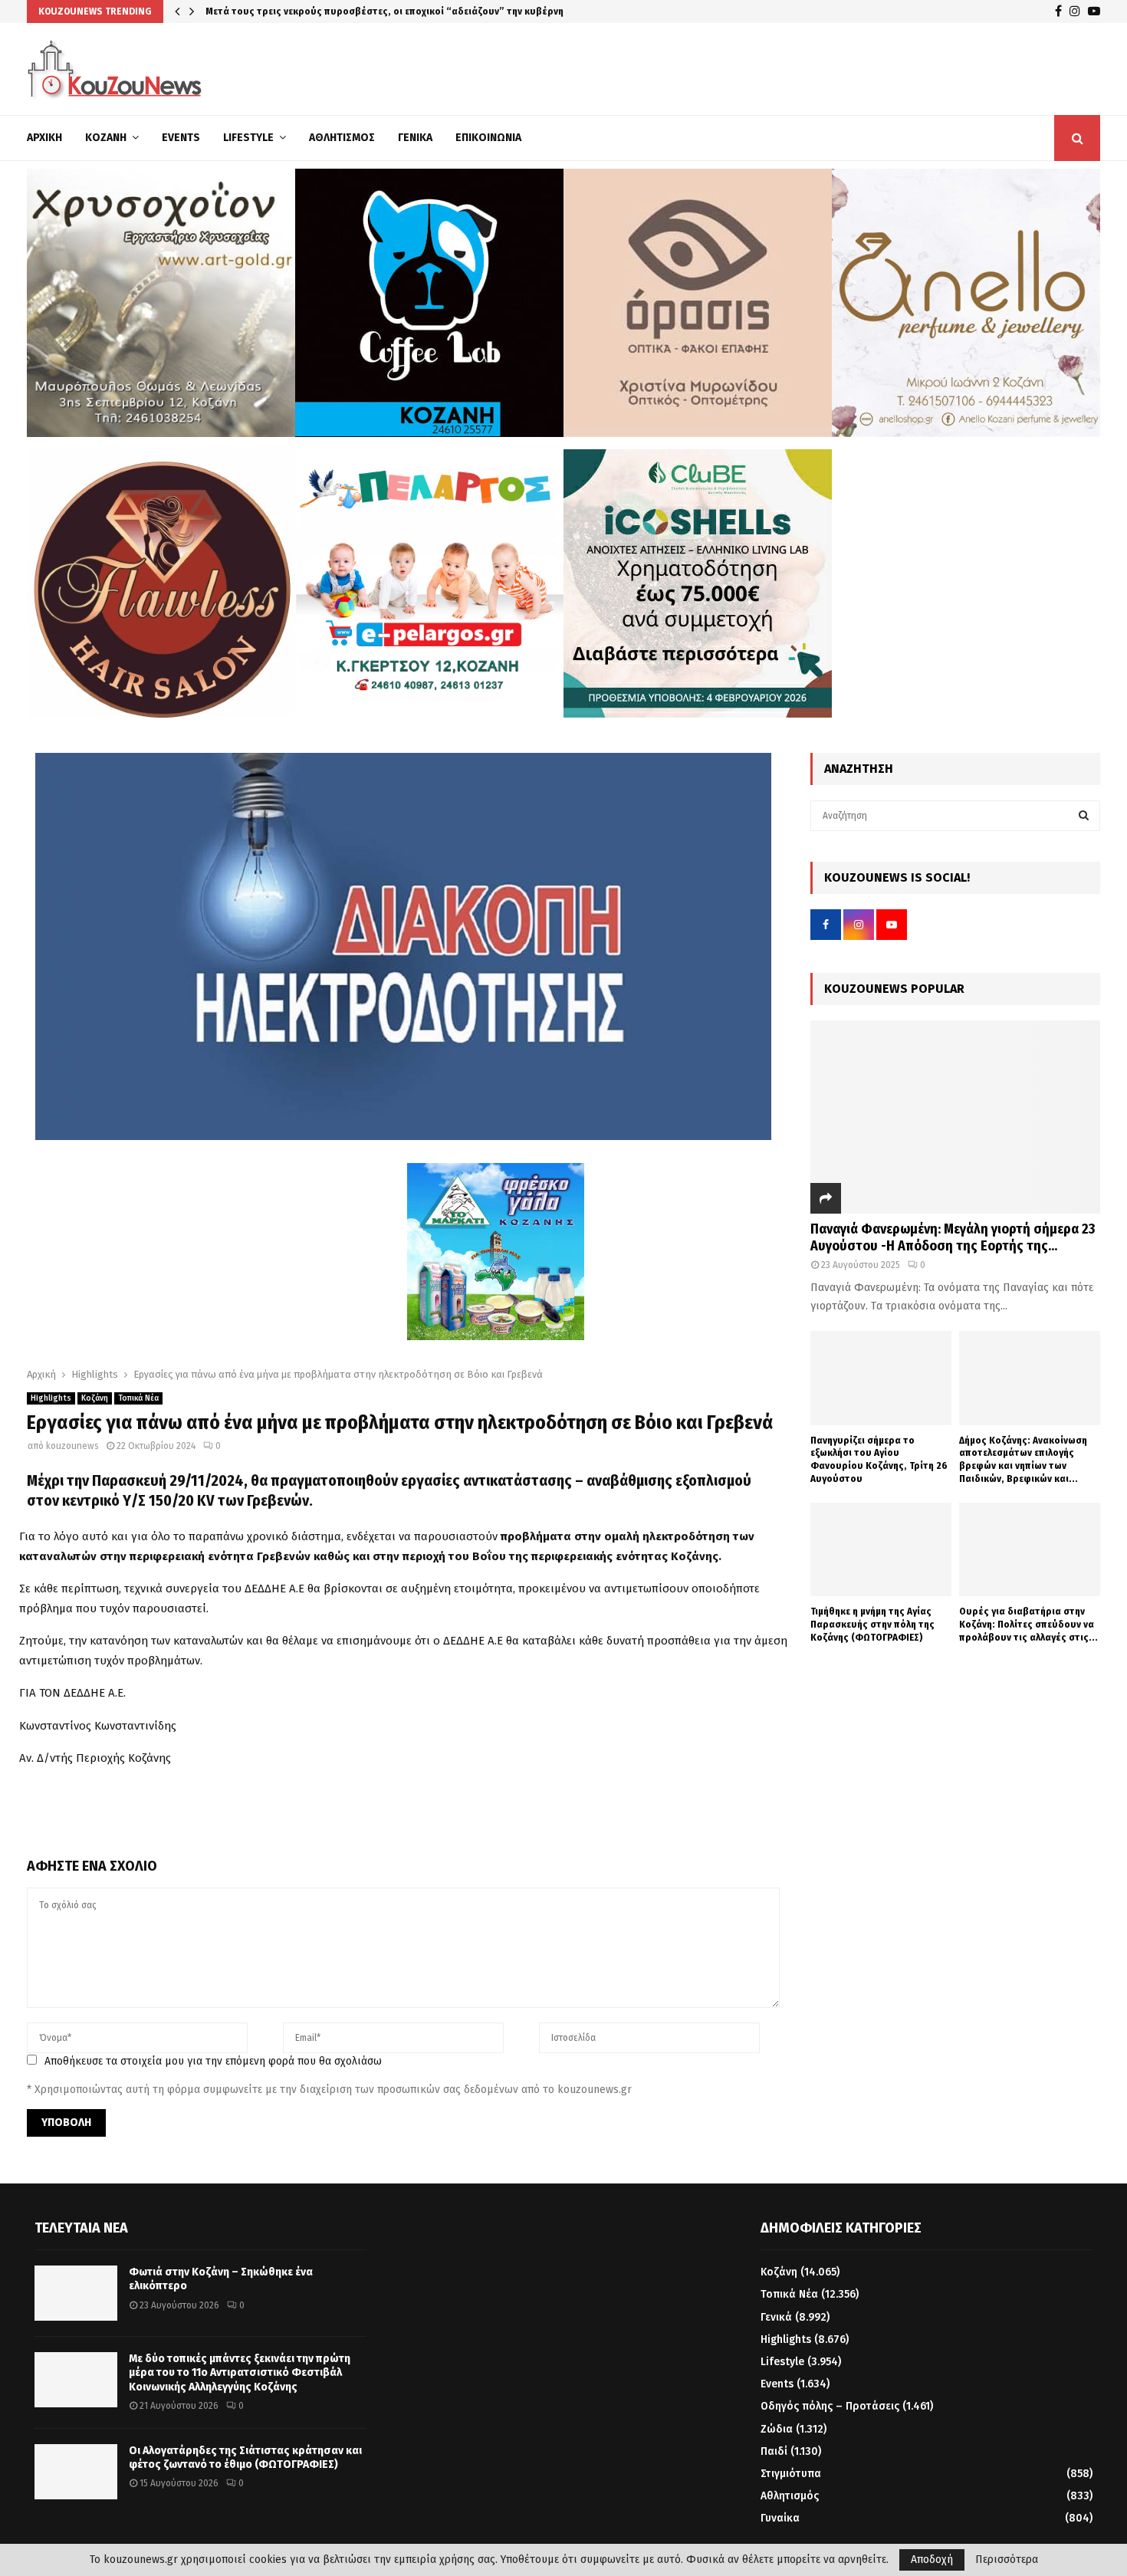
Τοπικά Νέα (138, 1398)
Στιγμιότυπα (791, 2474)
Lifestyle (248, 138)
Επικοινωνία (488, 138)
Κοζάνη (106, 138)
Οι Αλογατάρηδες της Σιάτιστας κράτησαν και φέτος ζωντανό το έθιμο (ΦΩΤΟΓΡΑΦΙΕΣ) (245, 2458)
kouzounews (72, 1446)
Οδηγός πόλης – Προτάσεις (830, 2406)
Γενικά (415, 138)
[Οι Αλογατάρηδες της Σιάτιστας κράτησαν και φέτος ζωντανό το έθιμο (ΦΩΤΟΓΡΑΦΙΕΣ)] (76, 2472)
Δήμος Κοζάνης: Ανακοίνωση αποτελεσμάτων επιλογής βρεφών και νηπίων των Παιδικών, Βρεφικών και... (1023, 1459)
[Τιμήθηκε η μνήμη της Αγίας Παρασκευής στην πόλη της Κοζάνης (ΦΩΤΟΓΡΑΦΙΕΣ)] (881, 1550)
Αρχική (44, 138)
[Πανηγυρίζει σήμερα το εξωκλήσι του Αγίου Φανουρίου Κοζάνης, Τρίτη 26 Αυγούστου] (881, 1378)
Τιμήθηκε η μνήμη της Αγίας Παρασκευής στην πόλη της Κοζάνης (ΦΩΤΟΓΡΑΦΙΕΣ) (872, 1624)
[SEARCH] (1084, 816)
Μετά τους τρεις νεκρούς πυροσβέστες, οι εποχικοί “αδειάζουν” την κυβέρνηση (402, 11)
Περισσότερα (1007, 2560)
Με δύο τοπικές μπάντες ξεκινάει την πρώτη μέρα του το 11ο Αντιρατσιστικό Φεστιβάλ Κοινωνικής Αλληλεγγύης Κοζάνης (240, 2372)
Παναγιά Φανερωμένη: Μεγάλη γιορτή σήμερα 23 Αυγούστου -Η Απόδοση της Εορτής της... (953, 1237)
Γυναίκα (780, 2518)
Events (181, 138)
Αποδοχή (932, 2560)
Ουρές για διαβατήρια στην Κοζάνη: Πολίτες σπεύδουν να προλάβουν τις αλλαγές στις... (1028, 1624)
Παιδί (774, 2451)
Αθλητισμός (342, 138)
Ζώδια (777, 2429)
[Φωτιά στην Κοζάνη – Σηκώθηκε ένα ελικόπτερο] (76, 2293)
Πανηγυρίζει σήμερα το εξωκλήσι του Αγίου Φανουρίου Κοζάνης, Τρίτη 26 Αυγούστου (879, 1459)
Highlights (51, 1398)
